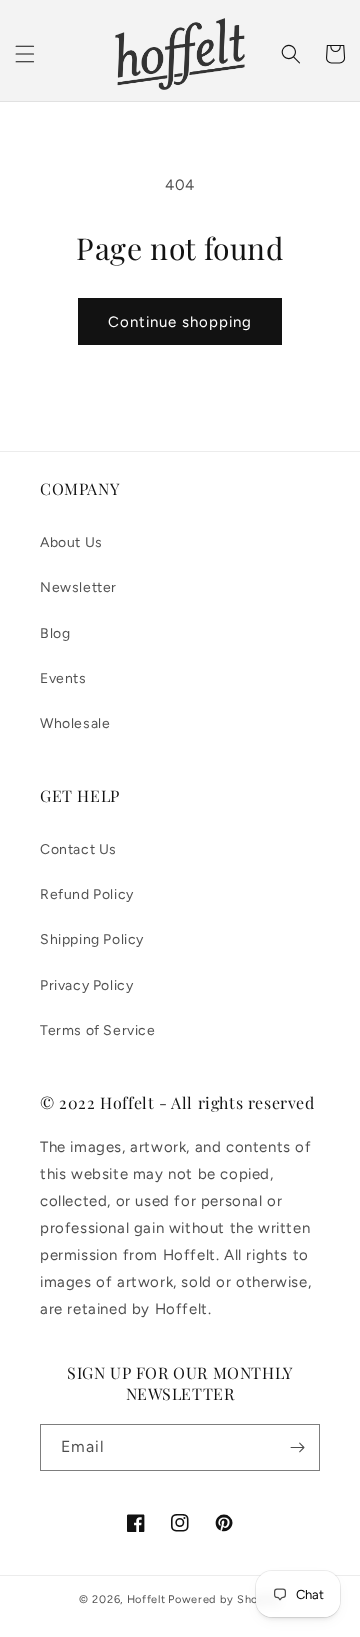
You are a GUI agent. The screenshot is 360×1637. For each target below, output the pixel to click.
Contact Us (78, 849)
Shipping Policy (92, 939)
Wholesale (75, 723)
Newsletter (78, 587)
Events (63, 678)
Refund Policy (87, 894)
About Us (71, 542)
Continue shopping (180, 322)
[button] (25, 54)
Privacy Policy (86, 985)
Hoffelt (146, 1599)
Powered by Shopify (224, 1599)
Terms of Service (98, 1030)
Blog (55, 633)
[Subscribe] (297, 1447)
